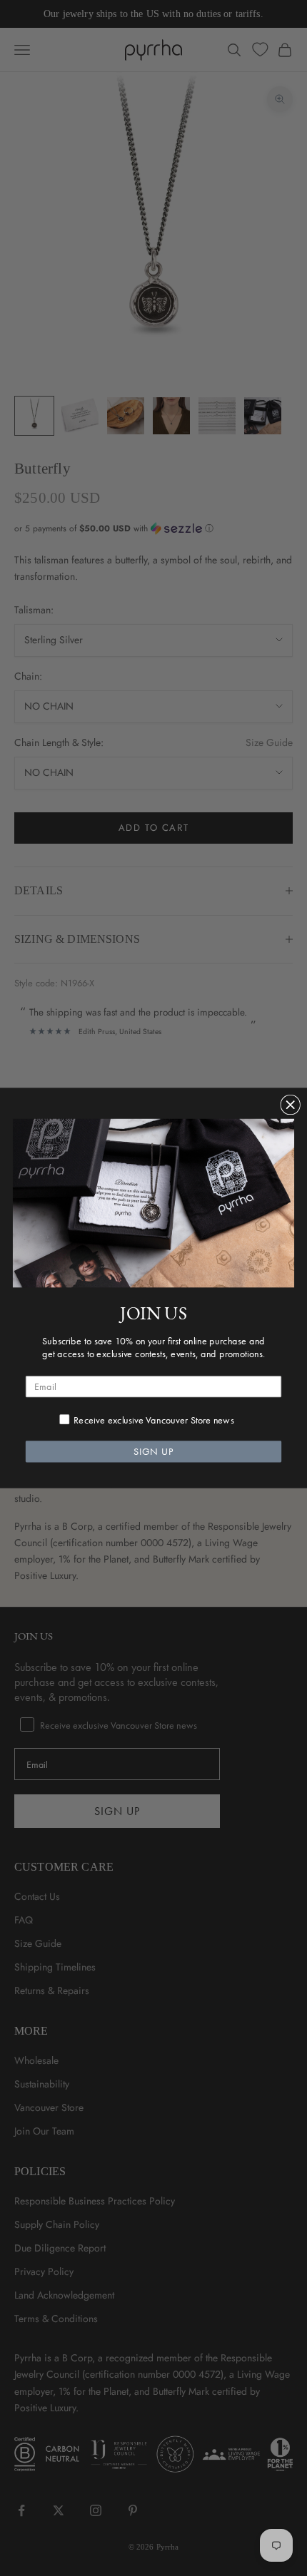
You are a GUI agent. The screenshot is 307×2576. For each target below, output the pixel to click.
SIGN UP (154, 1452)
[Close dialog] (290, 1105)
